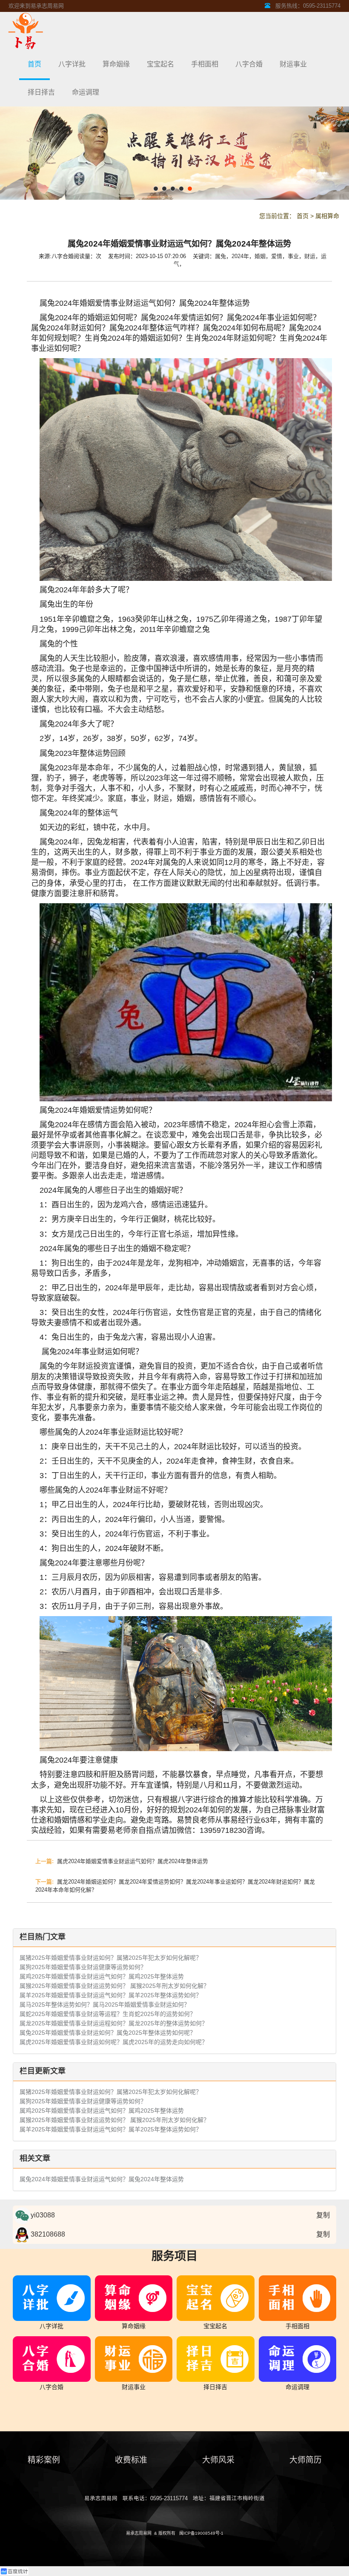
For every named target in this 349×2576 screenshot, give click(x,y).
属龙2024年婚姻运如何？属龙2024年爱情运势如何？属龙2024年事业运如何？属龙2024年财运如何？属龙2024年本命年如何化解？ (175, 1885)
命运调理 (86, 92)
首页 (34, 64)
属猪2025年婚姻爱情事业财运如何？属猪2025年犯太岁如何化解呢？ (111, 1958)
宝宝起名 (160, 64)
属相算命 (327, 216)
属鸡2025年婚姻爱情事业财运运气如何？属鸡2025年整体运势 (102, 1976)
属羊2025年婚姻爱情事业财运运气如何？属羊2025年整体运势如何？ (111, 1995)
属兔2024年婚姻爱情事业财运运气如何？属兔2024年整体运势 (102, 2179)
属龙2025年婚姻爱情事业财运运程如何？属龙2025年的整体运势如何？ (114, 2023)
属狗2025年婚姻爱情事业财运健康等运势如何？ (83, 1967)
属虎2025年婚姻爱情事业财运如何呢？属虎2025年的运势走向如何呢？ (114, 2042)
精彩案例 (44, 2460)
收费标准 (131, 2460)
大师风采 (218, 2460)
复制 (323, 2215)
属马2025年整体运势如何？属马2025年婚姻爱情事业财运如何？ (105, 2005)
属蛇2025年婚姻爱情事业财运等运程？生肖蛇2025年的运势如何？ (108, 2014)
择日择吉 (41, 92)
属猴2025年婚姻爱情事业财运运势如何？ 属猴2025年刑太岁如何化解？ (114, 1986)
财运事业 (293, 64)
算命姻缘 (116, 64)
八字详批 (72, 64)
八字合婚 (249, 64)
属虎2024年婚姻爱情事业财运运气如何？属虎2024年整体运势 (122, 1861)
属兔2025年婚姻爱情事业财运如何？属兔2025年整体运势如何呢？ (108, 2033)
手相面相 (205, 64)
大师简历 (306, 2460)
